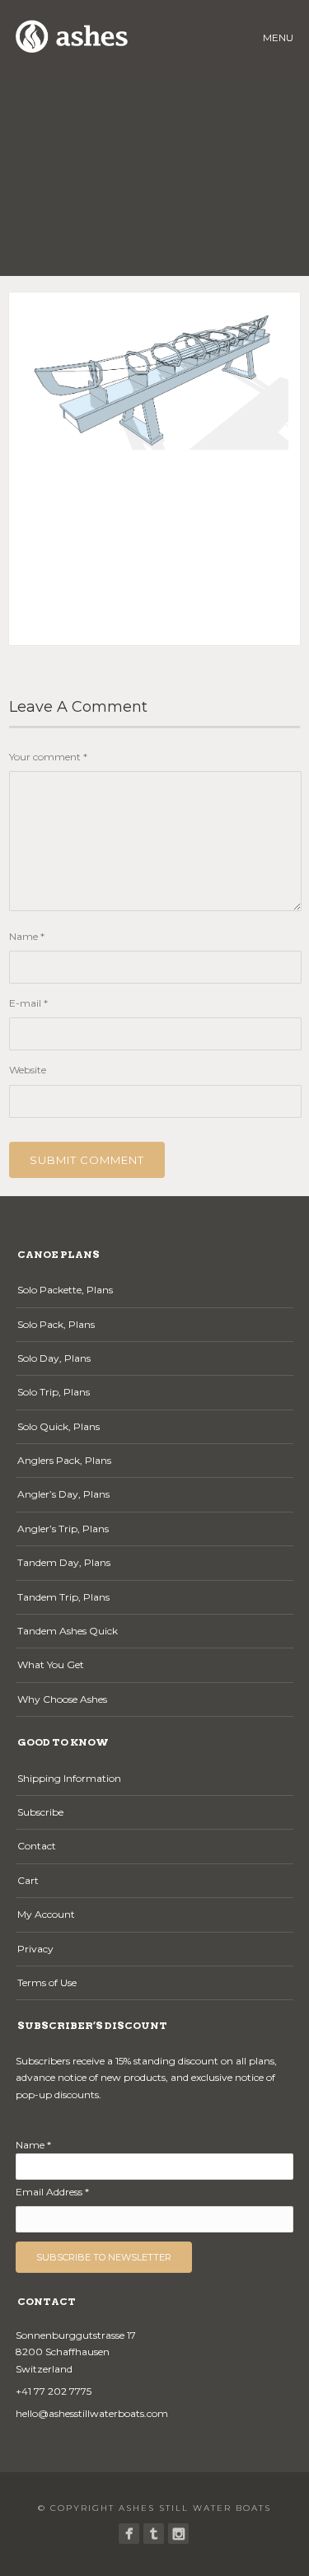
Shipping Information (69, 1778)
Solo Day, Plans (54, 1358)
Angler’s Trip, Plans (63, 1529)
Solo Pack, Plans (56, 1324)
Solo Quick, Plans (59, 1426)
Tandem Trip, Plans (63, 1597)
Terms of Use (47, 1982)
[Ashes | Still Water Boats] (129, 2534)
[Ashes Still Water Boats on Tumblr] (154, 2534)
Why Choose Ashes (62, 1699)
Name (27, 936)
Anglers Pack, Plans (64, 1460)
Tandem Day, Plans (64, 1562)
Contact (37, 1846)
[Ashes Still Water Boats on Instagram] (178, 2534)
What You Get (51, 1664)
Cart (28, 1880)
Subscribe (40, 1812)
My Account (46, 1914)
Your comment (48, 757)
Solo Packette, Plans (65, 1290)
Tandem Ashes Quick (68, 1631)
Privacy (35, 1949)
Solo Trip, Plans (54, 1392)
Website (28, 1070)
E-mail (28, 1003)
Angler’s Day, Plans (63, 1494)
